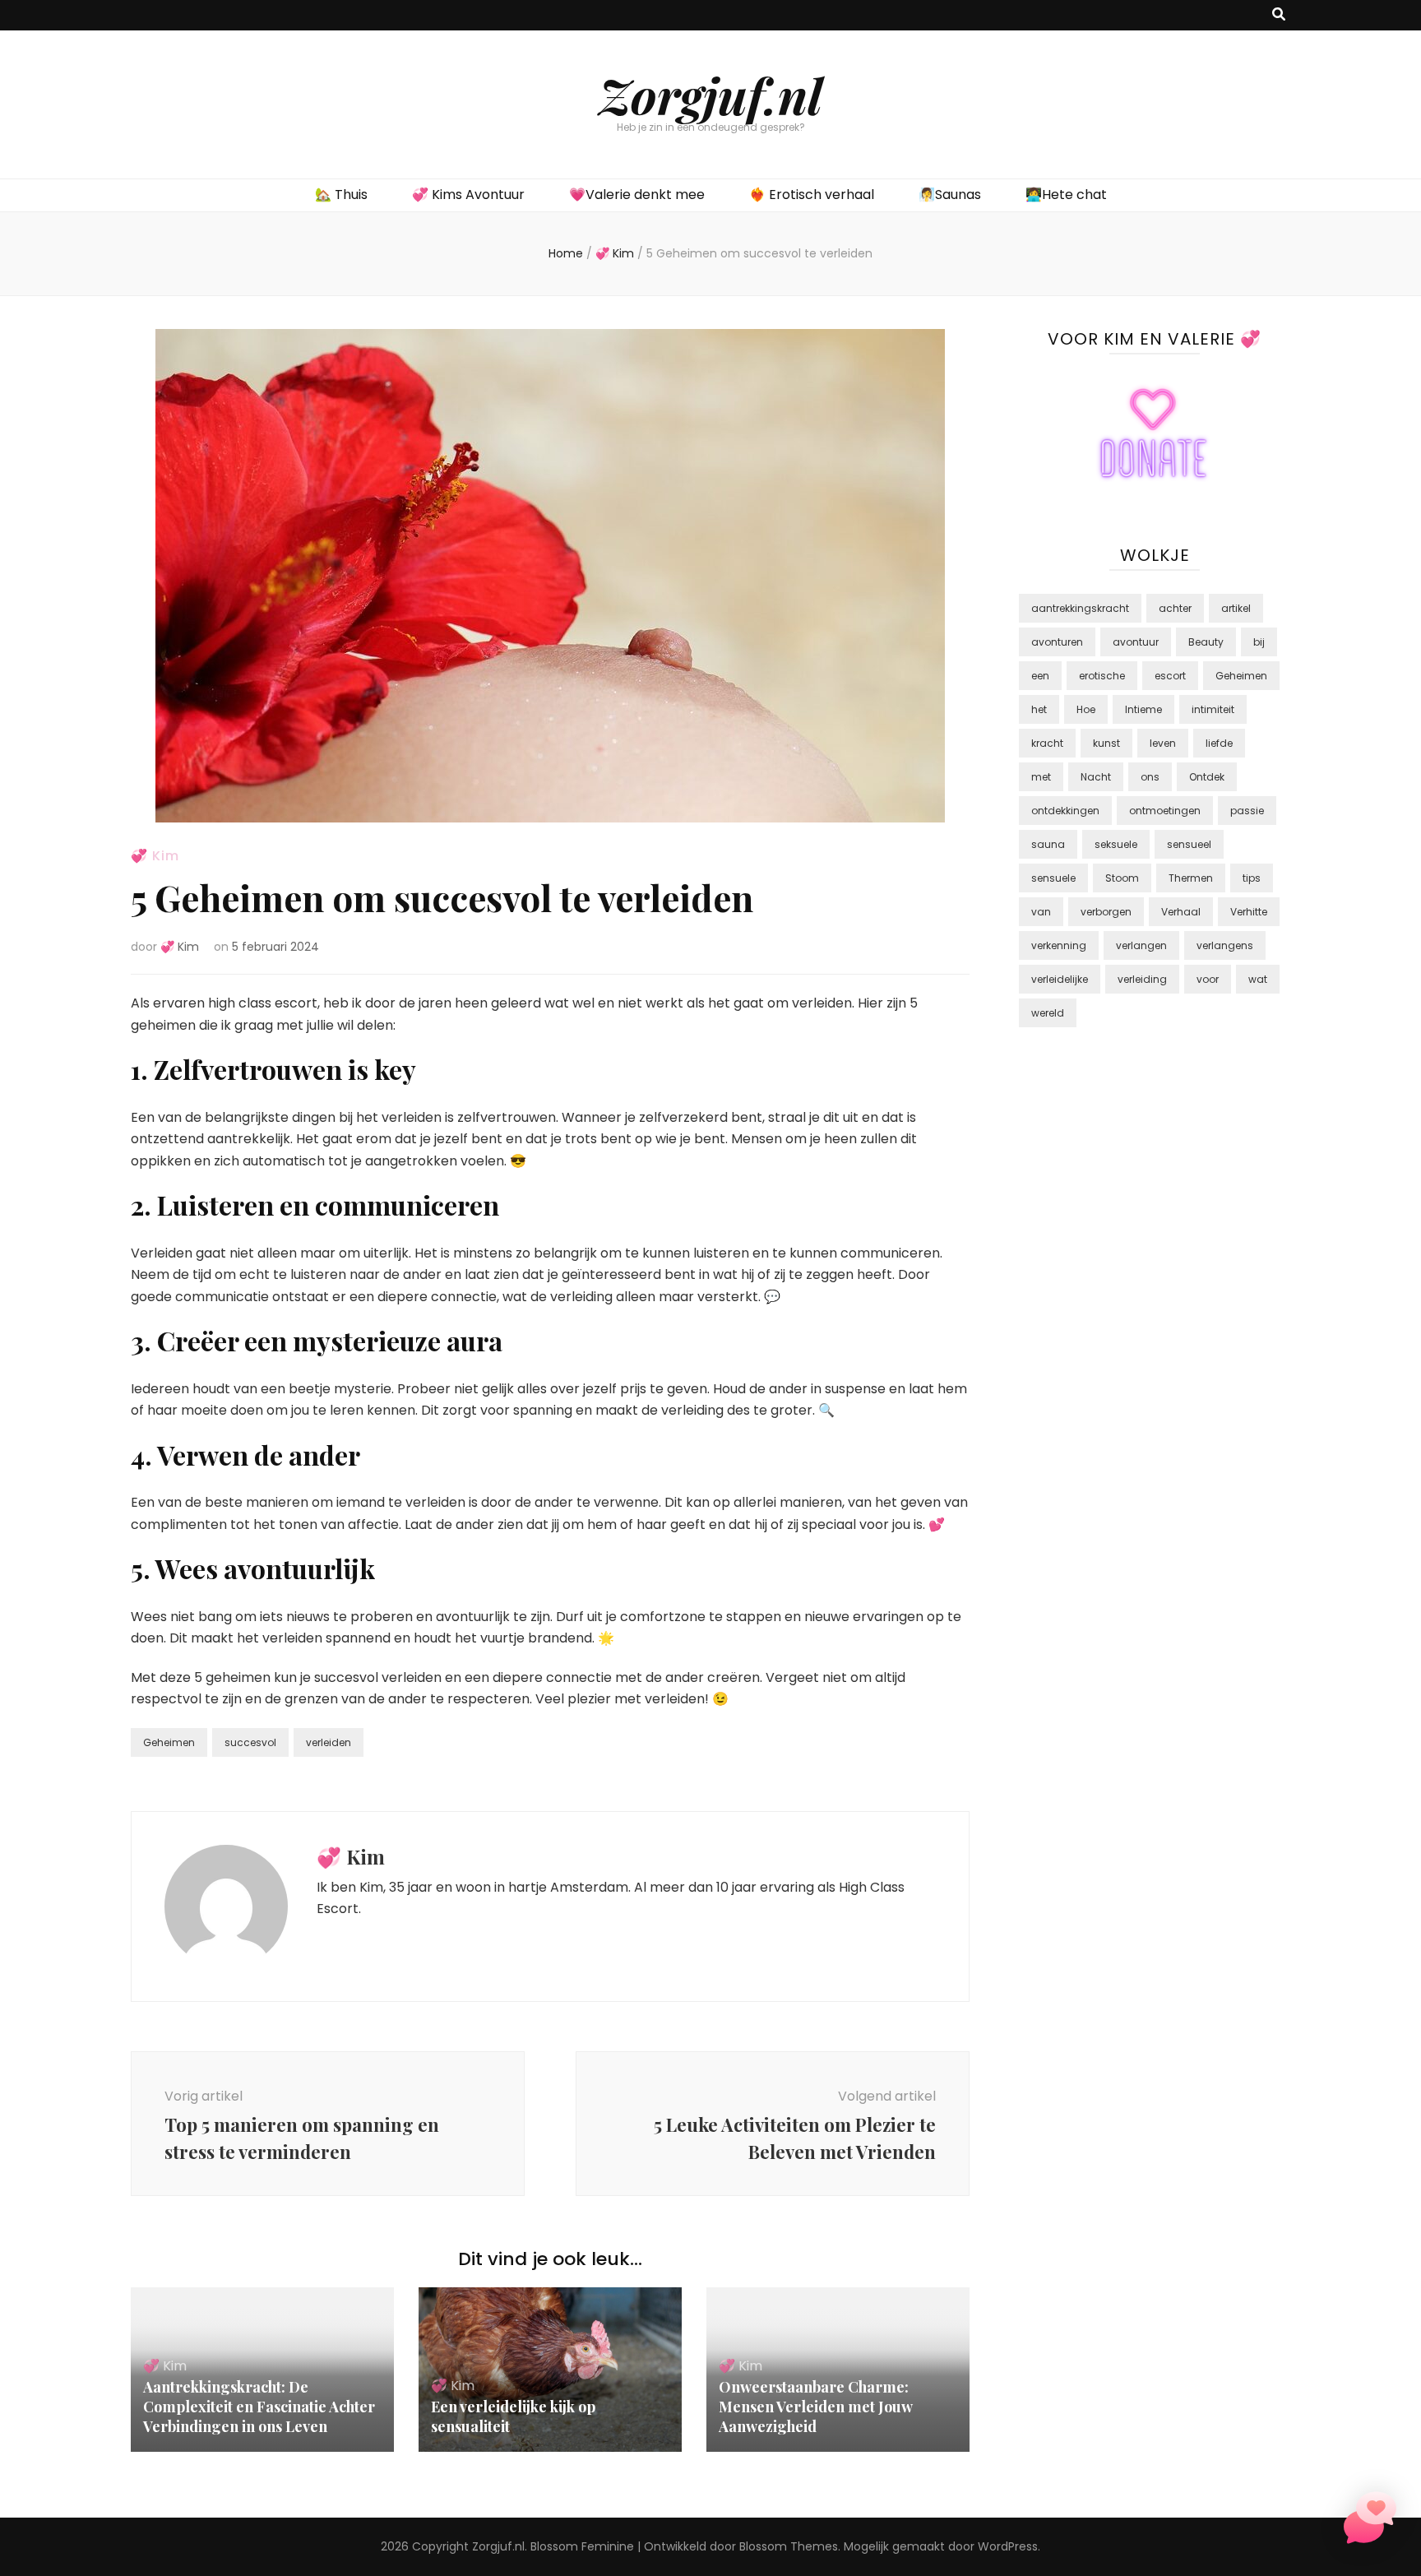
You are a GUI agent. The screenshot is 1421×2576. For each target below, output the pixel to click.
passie (1247, 811)
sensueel (1189, 844)
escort (1170, 676)
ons (1150, 777)
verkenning (1059, 945)
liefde (1219, 743)
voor (1208, 979)
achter (1175, 608)
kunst (1106, 743)
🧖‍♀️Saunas (950, 195)
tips (1252, 878)
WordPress (1008, 2546)
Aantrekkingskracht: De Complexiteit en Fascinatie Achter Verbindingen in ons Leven (259, 2407)
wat (1258, 979)
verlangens (1225, 945)
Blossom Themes (789, 2546)
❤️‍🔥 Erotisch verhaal (812, 195)
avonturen (1057, 642)
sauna (1048, 844)
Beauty (1206, 642)
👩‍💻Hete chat (1066, 195)
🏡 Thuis (341, 195)
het (1039, 709)
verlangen (1141, 945)
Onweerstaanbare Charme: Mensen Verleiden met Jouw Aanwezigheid (815, 2407)
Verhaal (1181, 912)
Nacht (1096, 777)
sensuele (1053, 878)
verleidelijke (1060, 979)
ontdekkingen (1065, 811)
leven (1163, 743)
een (1040, 676)
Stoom (1122, 878)
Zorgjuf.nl (710, 95)
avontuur (1136, 642)
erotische (1102, 676)
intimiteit (1213, 709)
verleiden (329, 1742)
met (1041, 777)
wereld (1048, 1013)
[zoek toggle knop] (1279, 15)
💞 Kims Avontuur (468, 195)
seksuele (1116, 844)
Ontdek (1207, 777)
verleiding (1142, 979)
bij (1259, 642)
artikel (1236, 608)
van (1041, 912)
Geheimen (169, 1742)
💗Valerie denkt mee (637, 195)
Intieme (1143, 709)
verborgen (1106, 912)
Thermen (1191, 878)
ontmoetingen (1165, 811)
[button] (1370, 2521)
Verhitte (1249, 912)
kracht (1047, 743)
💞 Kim (155, 856)
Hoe (1086, 709)
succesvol (250, 1742)
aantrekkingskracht (1080, 608)
